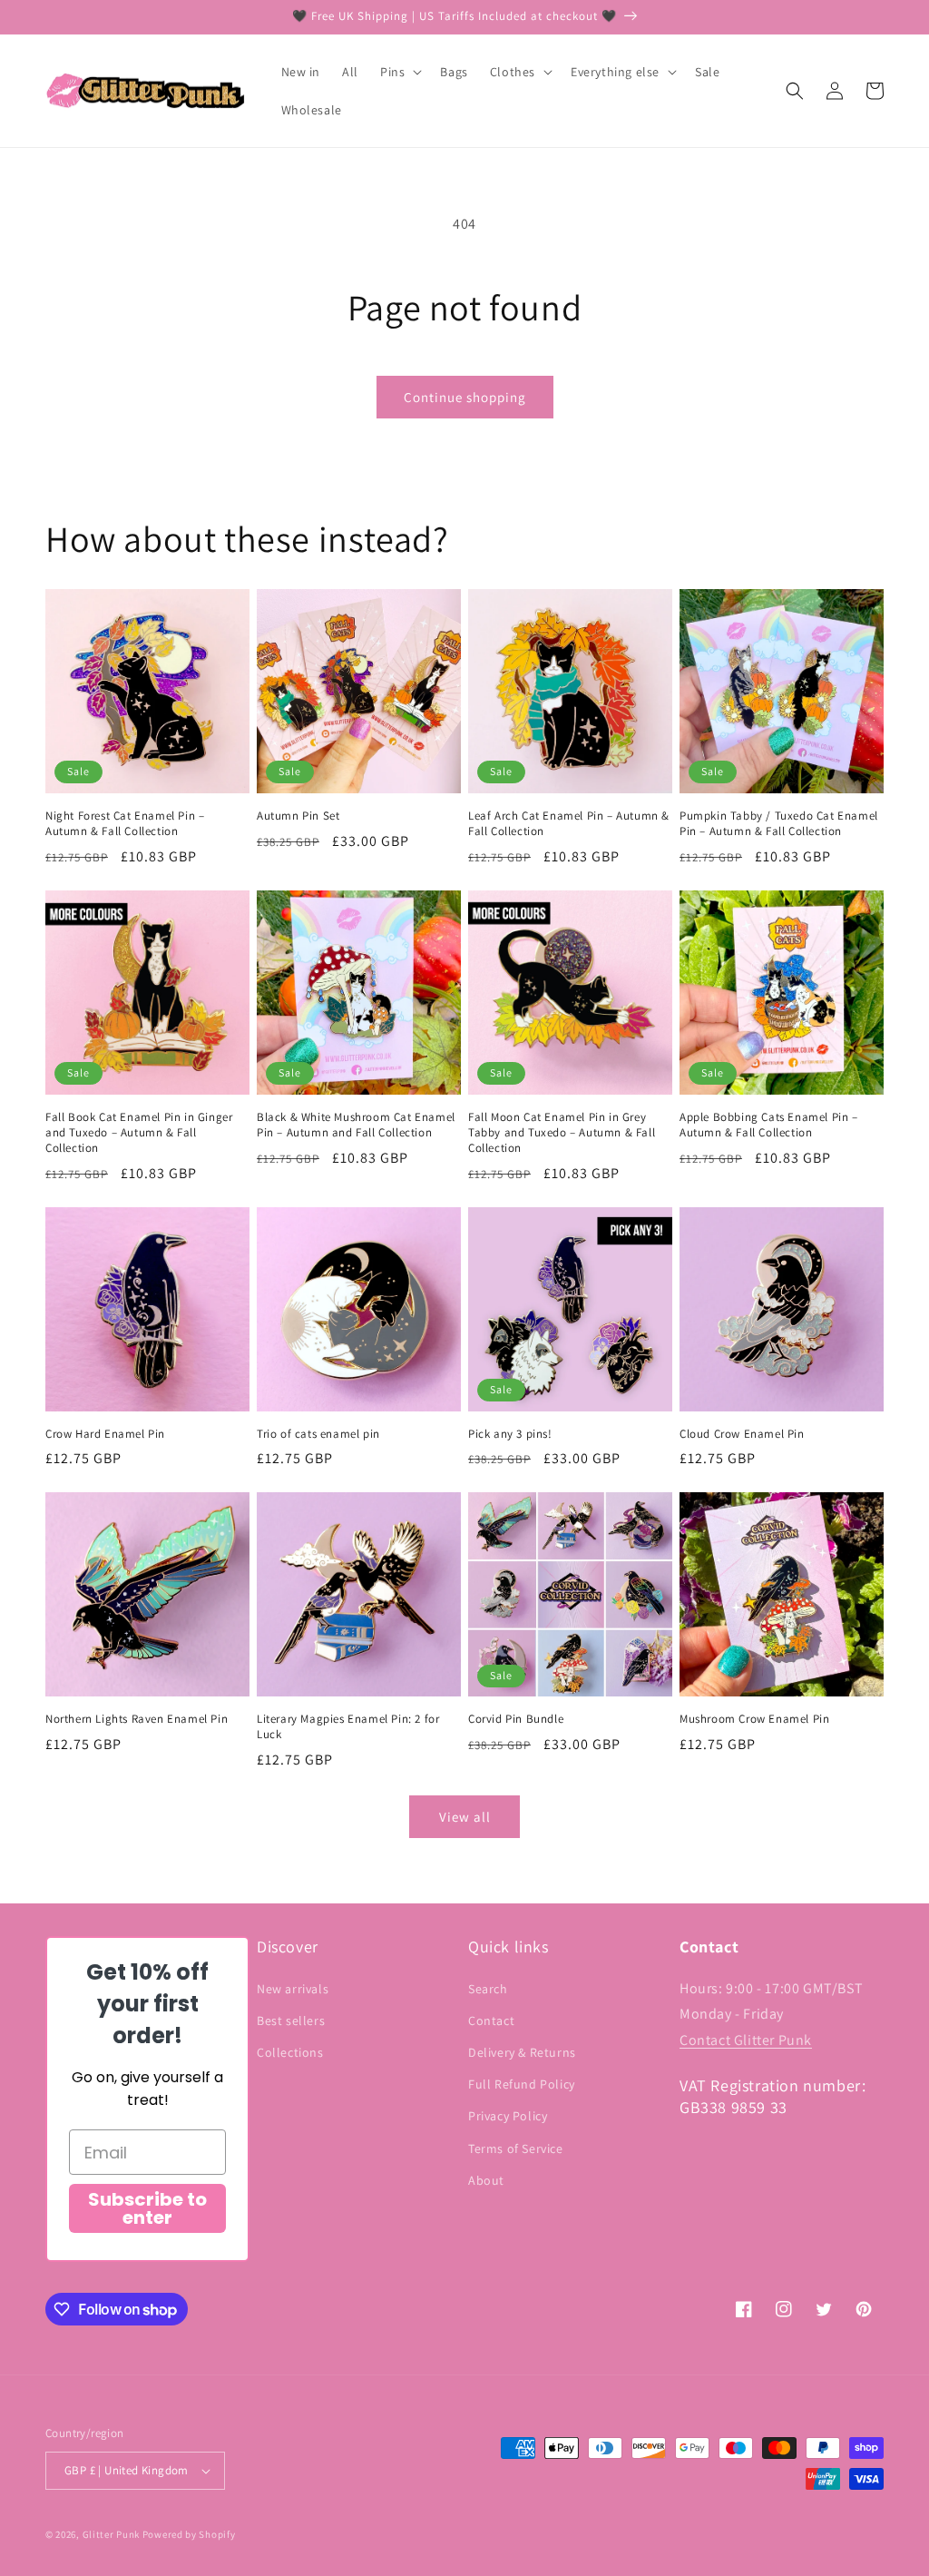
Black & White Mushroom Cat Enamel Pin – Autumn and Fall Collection (356, 1125)
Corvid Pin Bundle (516, 1719)
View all (465, 1817)
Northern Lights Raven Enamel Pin (137, 1719)
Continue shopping (465, 397)
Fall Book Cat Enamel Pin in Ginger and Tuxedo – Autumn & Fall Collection (139, 1133)
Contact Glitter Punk (746, 2040)
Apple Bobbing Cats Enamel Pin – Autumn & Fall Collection (769, 1125)
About (486, 2180)
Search (488, 1989)
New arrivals (293, 1989)
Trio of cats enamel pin (318, 1434)
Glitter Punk (111, 2534)
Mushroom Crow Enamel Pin (754, 1719)
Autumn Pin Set (298, 816)
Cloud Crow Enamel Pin (742, 1434)
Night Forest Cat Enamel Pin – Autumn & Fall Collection (125, 824)
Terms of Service (516, 2148)
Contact (491, 2020)
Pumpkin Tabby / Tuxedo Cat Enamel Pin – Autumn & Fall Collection (779, 824)
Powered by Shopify (189, 2534)
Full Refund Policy (522, 2084)
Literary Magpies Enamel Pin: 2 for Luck (348, 1727)
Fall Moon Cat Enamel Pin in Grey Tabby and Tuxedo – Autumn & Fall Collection (562, 1133)
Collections (290, 2052)
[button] (399, 72)
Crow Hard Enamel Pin (105, 1434)
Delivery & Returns (522, 2052)
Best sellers (291, 2020)
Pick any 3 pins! (510, 1434)
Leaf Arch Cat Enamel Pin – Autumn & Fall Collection (569, 824)
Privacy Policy (508, 2116)
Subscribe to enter (147, 2208)
